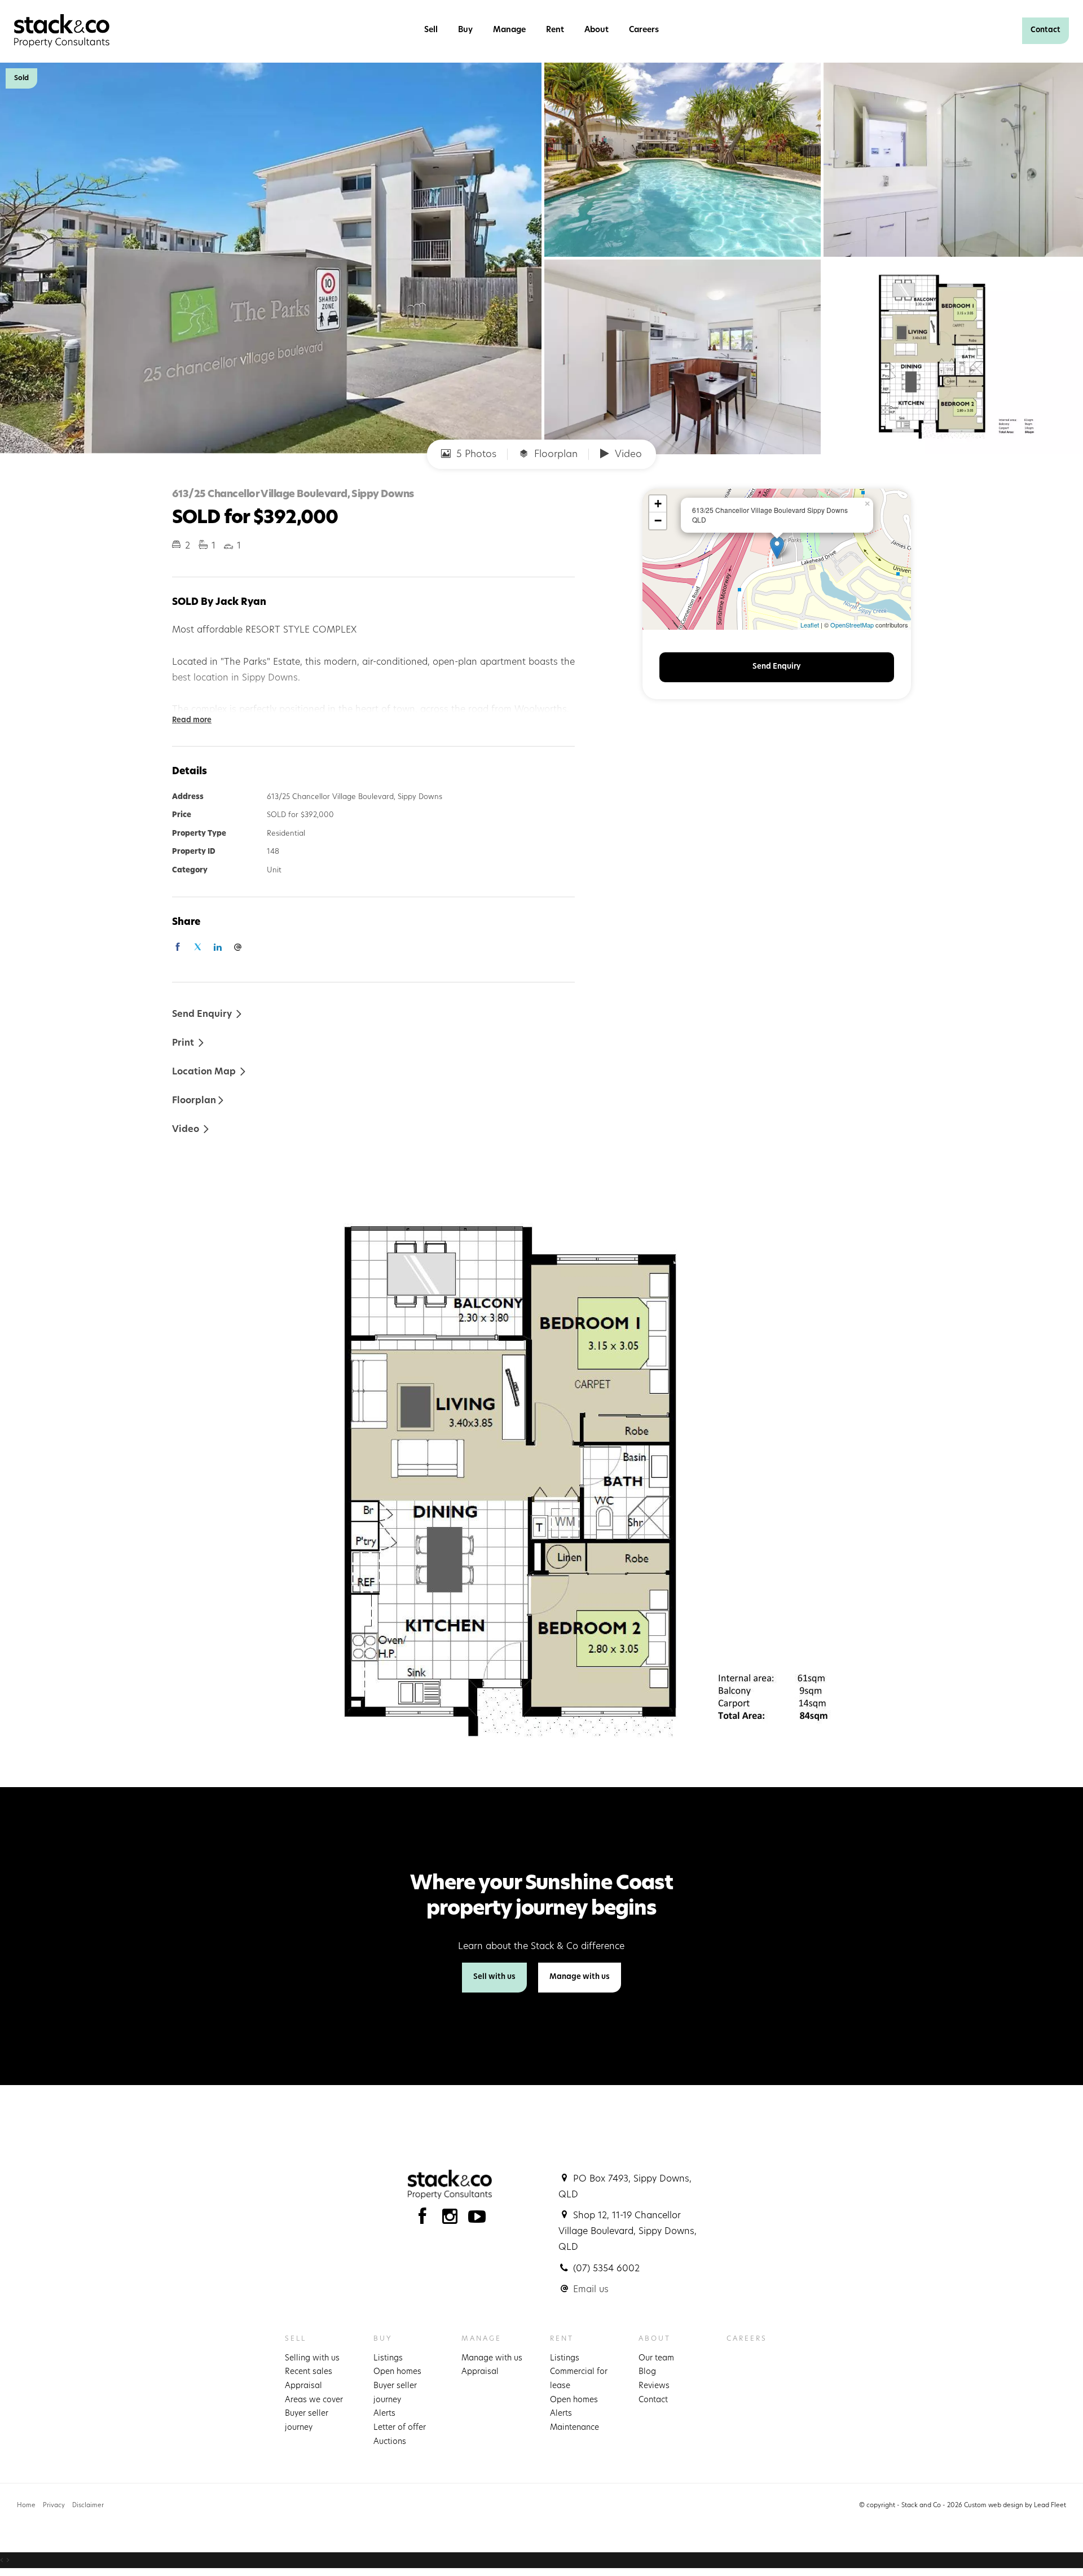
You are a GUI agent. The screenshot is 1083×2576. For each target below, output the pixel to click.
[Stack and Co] (62, 31)
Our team (656, 2358)
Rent (555, 30)
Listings (388, 2358)
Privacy (54, 2506)
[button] (189, 1043)
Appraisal (303, 2386)
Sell (431, 30)
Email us (591, 2290)
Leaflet (810, 625)
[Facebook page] (425, 2220)
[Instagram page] (453, 2220)
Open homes (397, 2372)
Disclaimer (88, 2506)
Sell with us (494, 1977)
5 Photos (475, 455)
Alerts (384, 2414)
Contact (1045, 30)
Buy (465, 30)
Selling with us (312, 2358)
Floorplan (554, 455)
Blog (647, 2372)
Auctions (390, 2442)
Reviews (654, 2386)
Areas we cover (314, 2400)
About (596, 30)
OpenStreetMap (852, 625)
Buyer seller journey (307, 2421)
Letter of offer (400, 2428)
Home (26, 2506)
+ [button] (658, 504)
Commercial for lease (579, 2379)
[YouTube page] (477, 2220)
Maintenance (574, 2428)
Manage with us (580, 1977)
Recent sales (309, 2372)
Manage (509, 30)
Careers (644, 30)
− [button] (658, 521)
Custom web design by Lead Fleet (1015, 2506)
